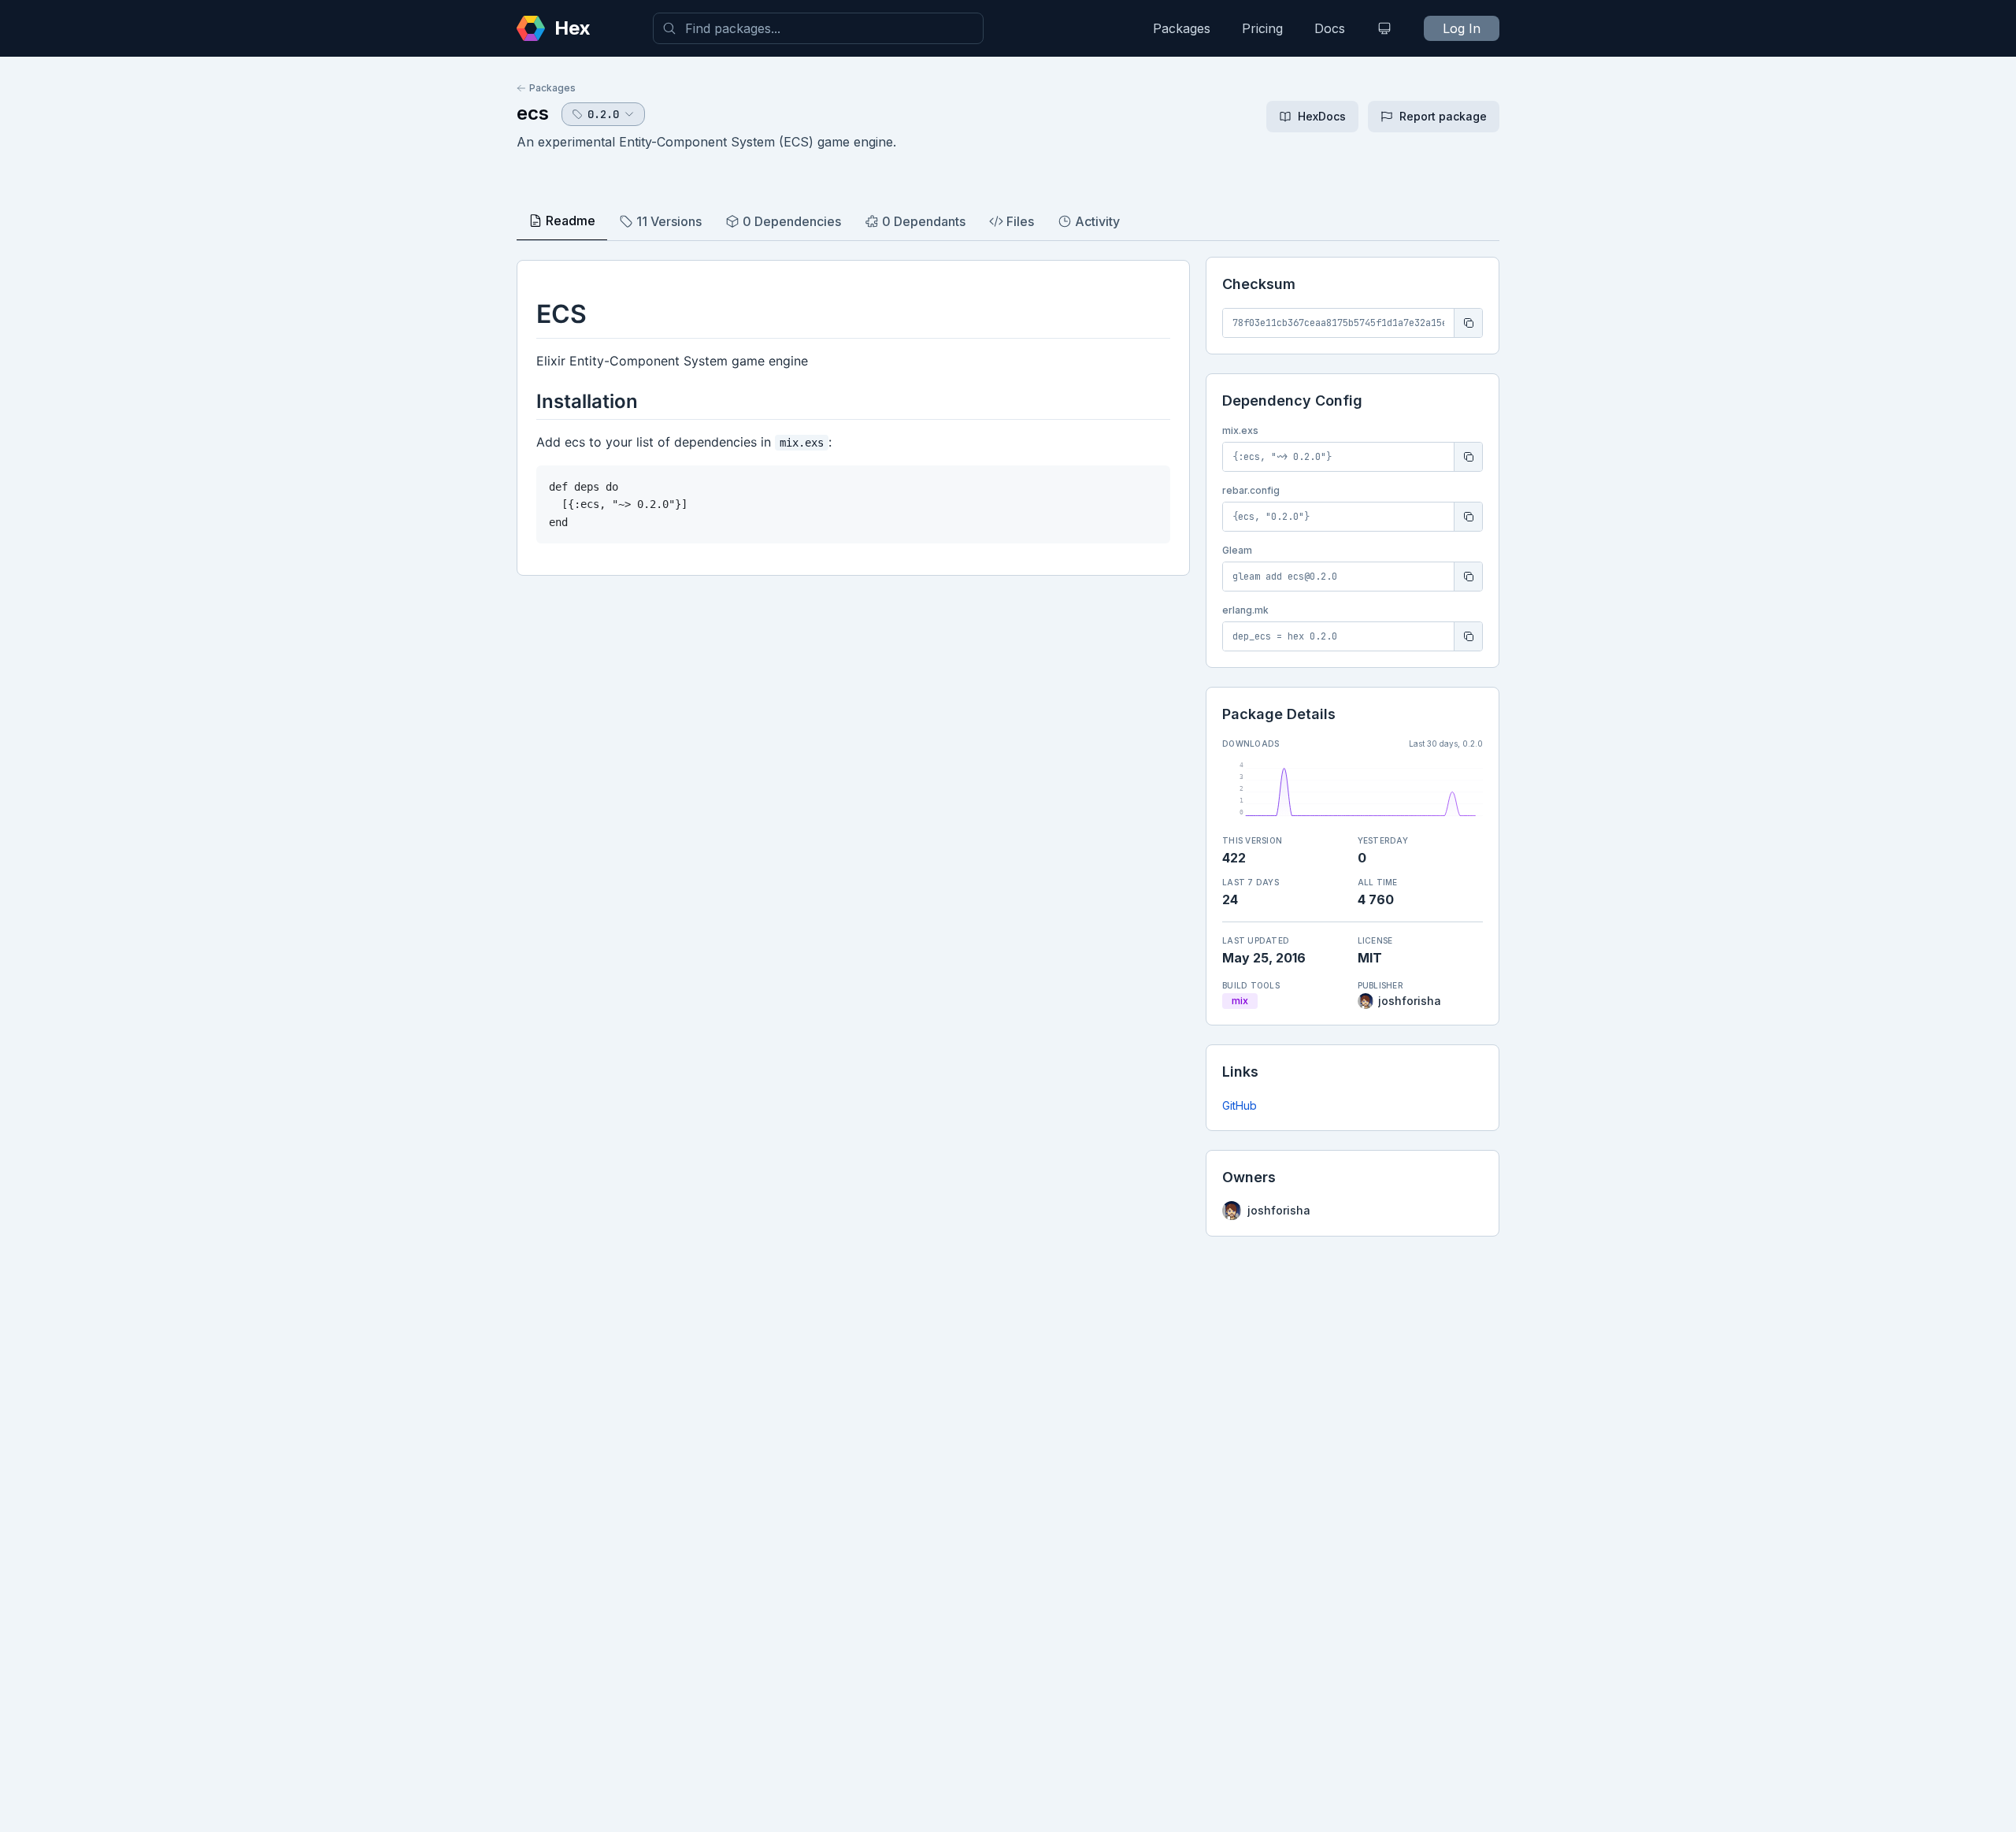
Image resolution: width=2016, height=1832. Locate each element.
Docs (1330, 28)
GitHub (1240, 1105)
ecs (533, 113)
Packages (1182, 28)
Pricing (1262, 28)
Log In (1462, 28)
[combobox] (818, 28)
